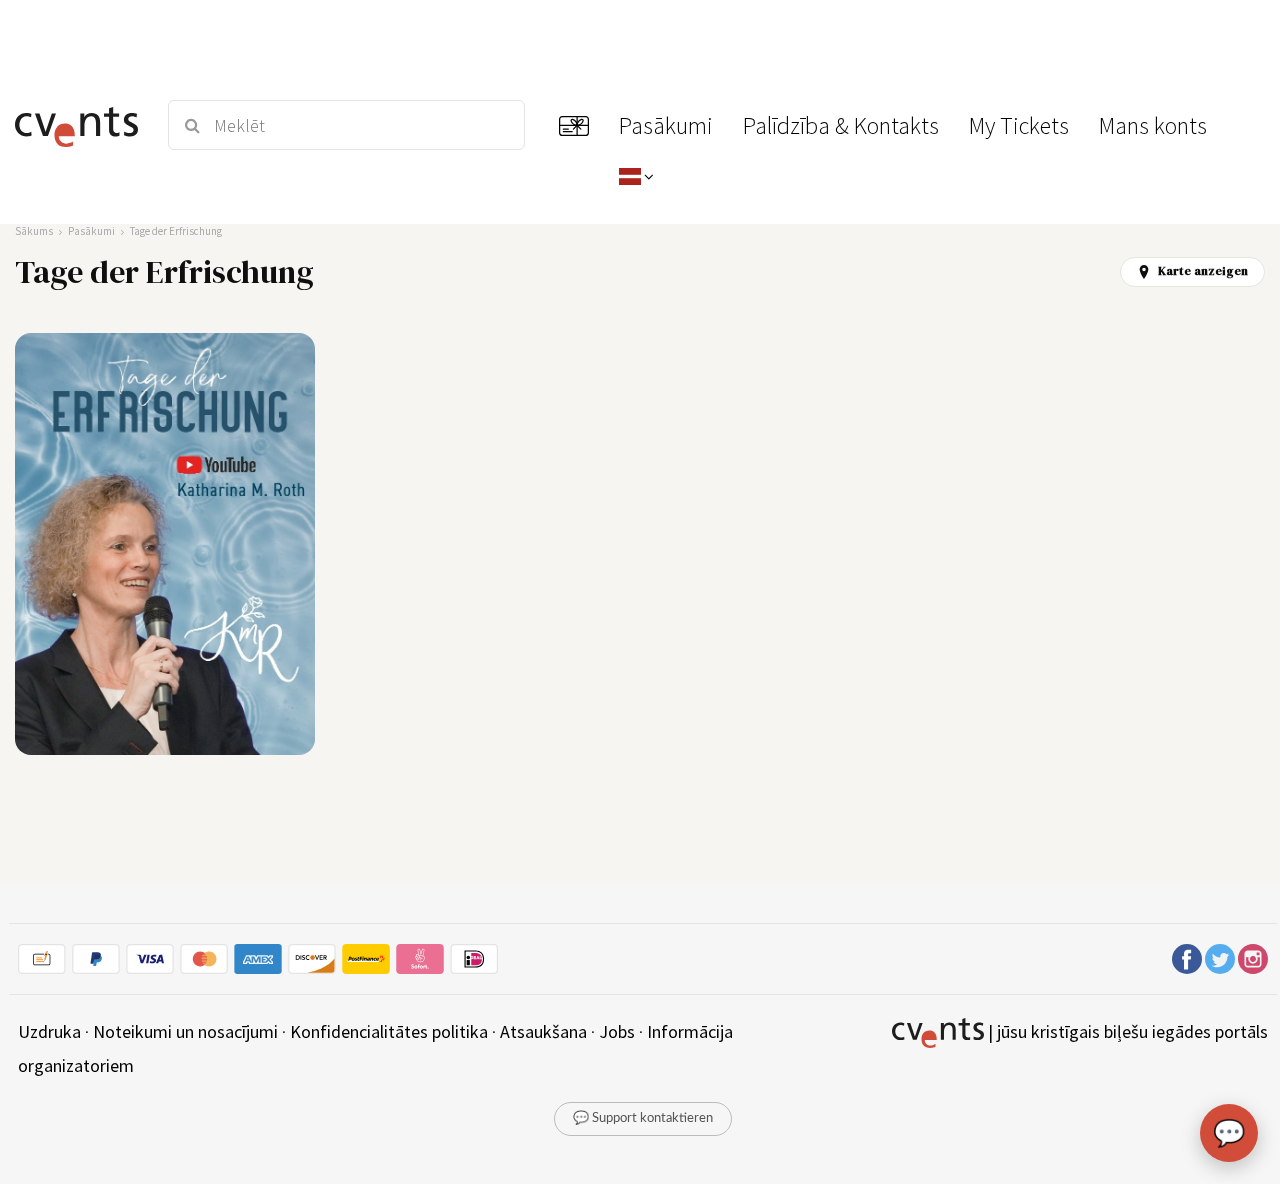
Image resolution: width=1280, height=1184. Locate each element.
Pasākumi (91, 231)
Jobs (617, 1031)
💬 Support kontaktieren (643, 1118)
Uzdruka (49, 1031)
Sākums (34, 231)
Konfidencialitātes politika (389, 1031)
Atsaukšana (543, 1031)
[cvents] (79, 125)
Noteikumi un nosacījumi (185, 1031)
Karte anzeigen (1203, 271)
